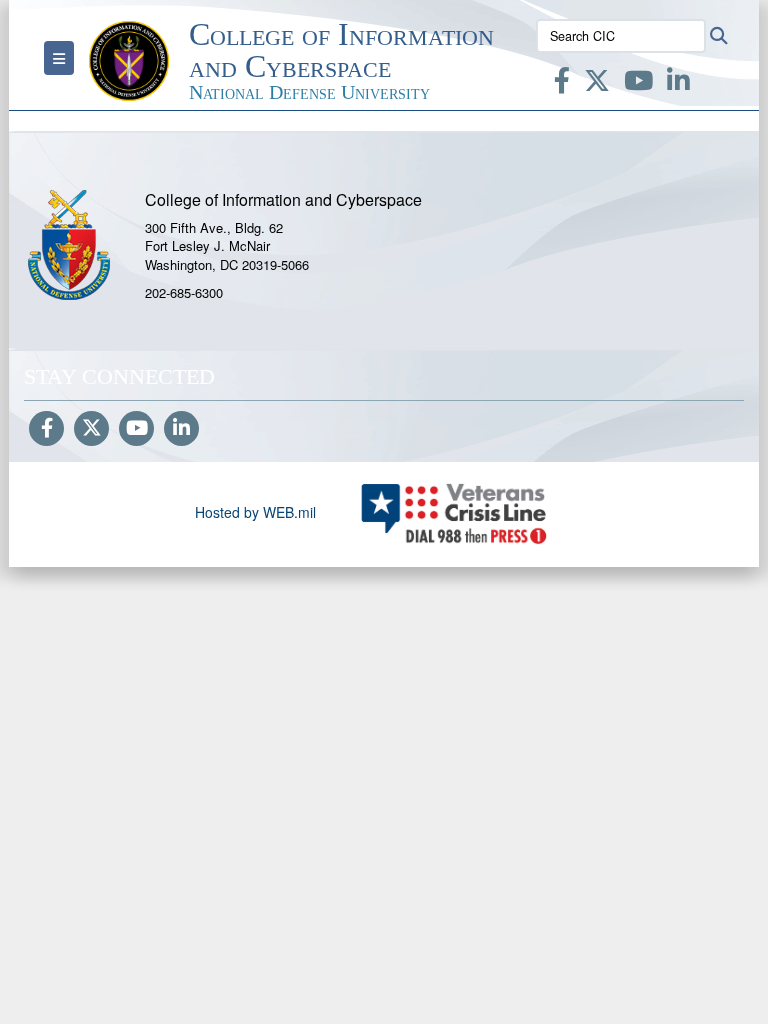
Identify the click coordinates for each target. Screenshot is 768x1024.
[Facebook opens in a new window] (562, 84)
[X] (597, 84)
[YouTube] (638, 84)
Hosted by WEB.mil (255, 512)
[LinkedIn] (678, 84)
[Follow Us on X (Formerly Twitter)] (91, 429)
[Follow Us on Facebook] (46, 429)
